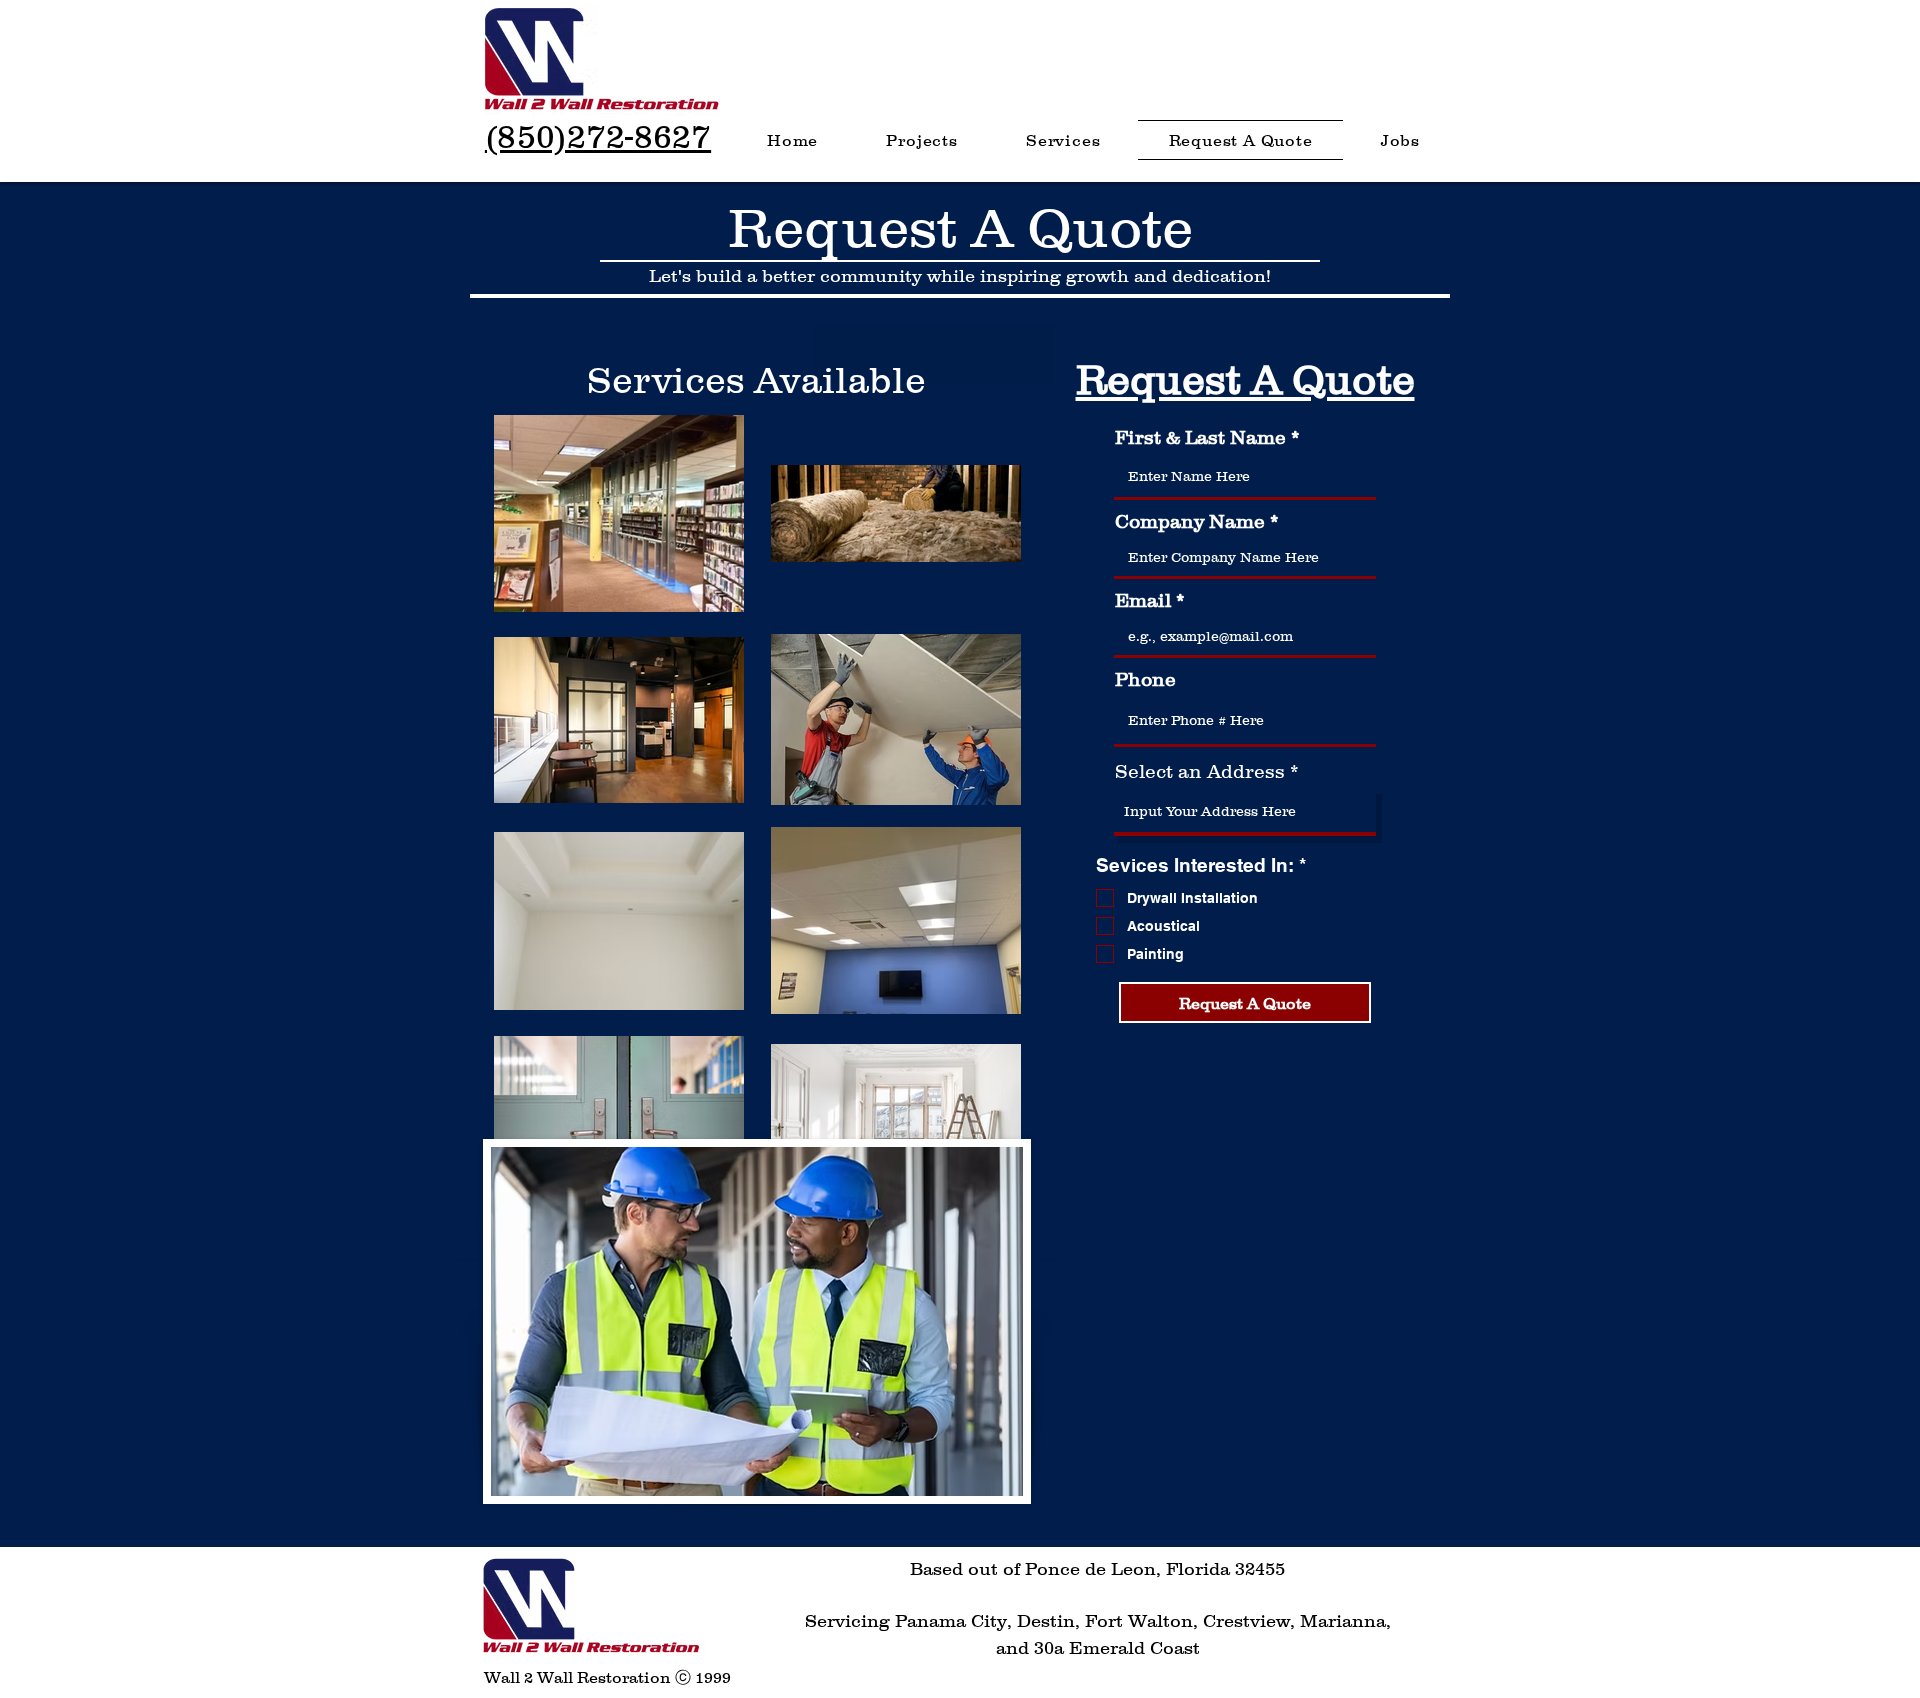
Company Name (1190, 521)
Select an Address (1200, 771)
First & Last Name (1200, 437)
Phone (1145, 679)
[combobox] (1245, 812)
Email (1143, 600)
